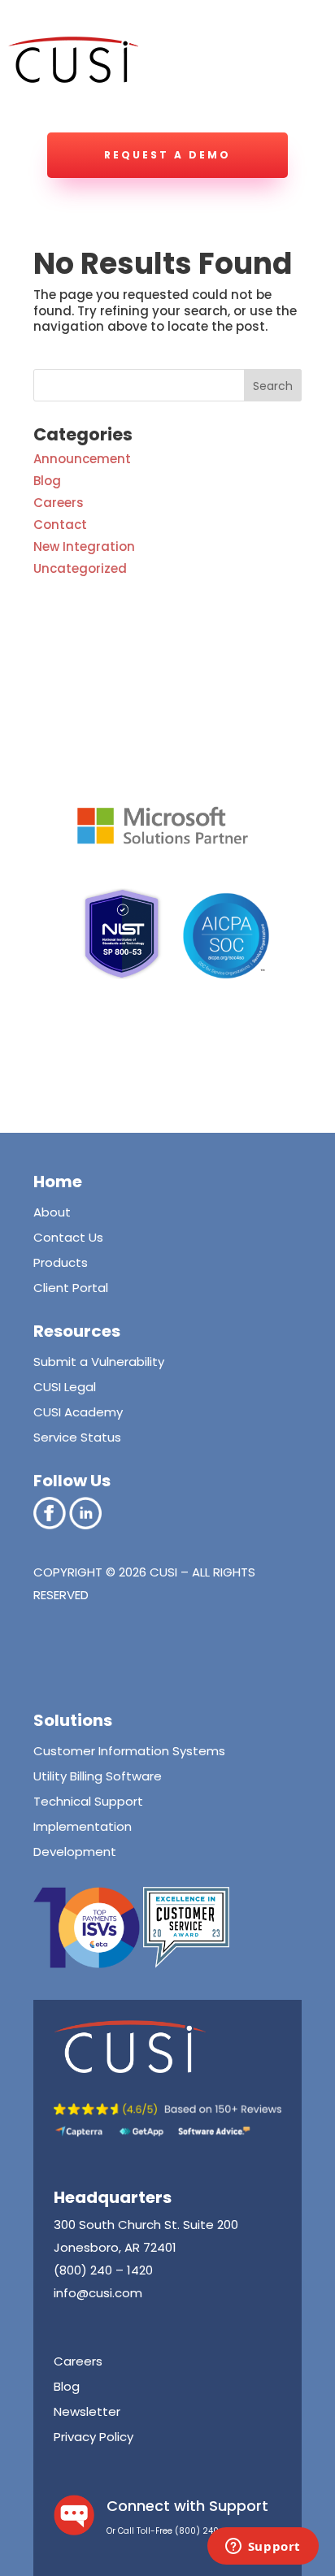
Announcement (82, 459)
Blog (47, 481)
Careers (59, 503)
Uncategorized (80, 568)
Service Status (77, 1437)
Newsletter (87, 2411)
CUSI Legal (65, 1387)
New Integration (84, 546)
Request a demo (167, 155)
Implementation (83, 1826)
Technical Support (88, 1801)
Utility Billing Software (98, 1776)
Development (75, 1852)
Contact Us (68, 1237)
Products (61, 1262)
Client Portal (71, 1288)
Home (58, 1182)
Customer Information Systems (129, 1751)
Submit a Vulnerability (99, 1362)
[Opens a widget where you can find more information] (263, 2548)
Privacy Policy (94, 2437)
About (52, 1212)
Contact (60, 525)
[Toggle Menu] (298, 69)
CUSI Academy (78, 1412)
